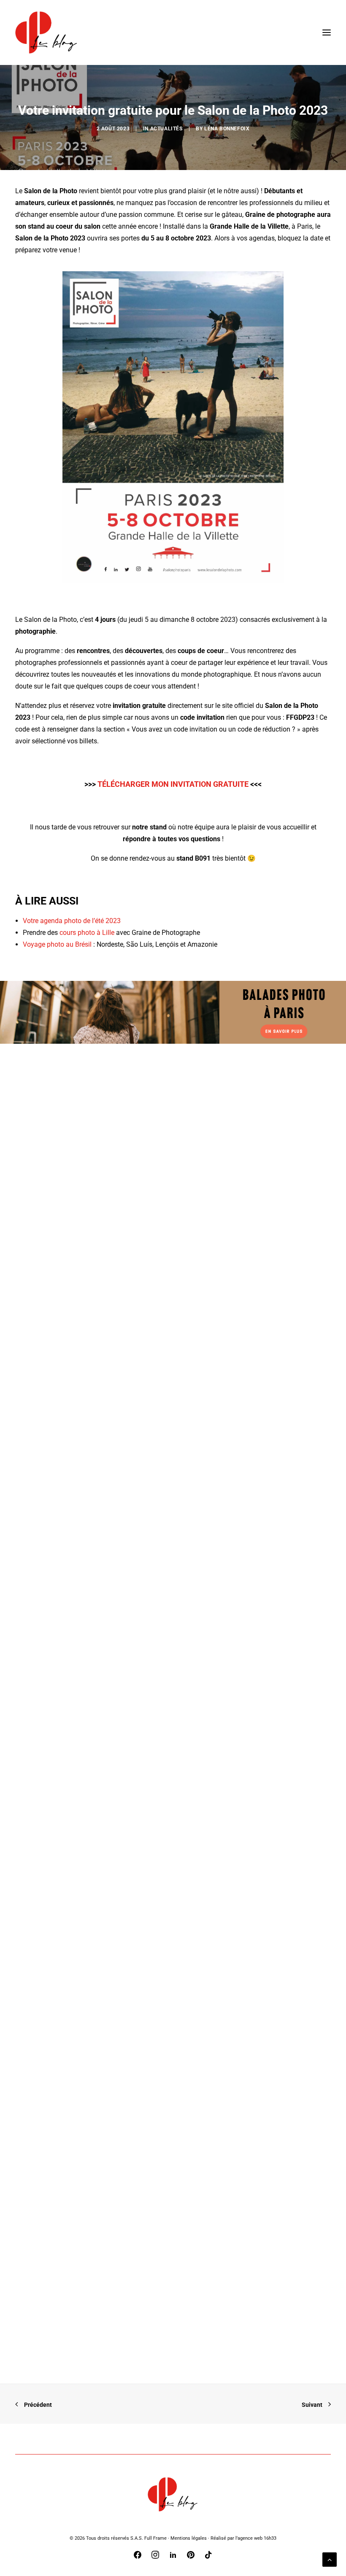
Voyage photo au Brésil (57, 944)
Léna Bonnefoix (227, 129)
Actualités (166, 129)
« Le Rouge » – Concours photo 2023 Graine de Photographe (127, 1344)
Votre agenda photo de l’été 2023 (72, 921)
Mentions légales (189, 2538)
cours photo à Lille (86, 933)
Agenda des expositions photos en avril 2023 (103, 2325)
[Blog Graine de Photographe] (47, 32)
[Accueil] (173, 2494)
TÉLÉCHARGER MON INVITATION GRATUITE (173, 784)
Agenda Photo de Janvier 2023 (80, 1998)
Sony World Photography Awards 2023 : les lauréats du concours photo (144, 1670)
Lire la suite (55, 1364)
